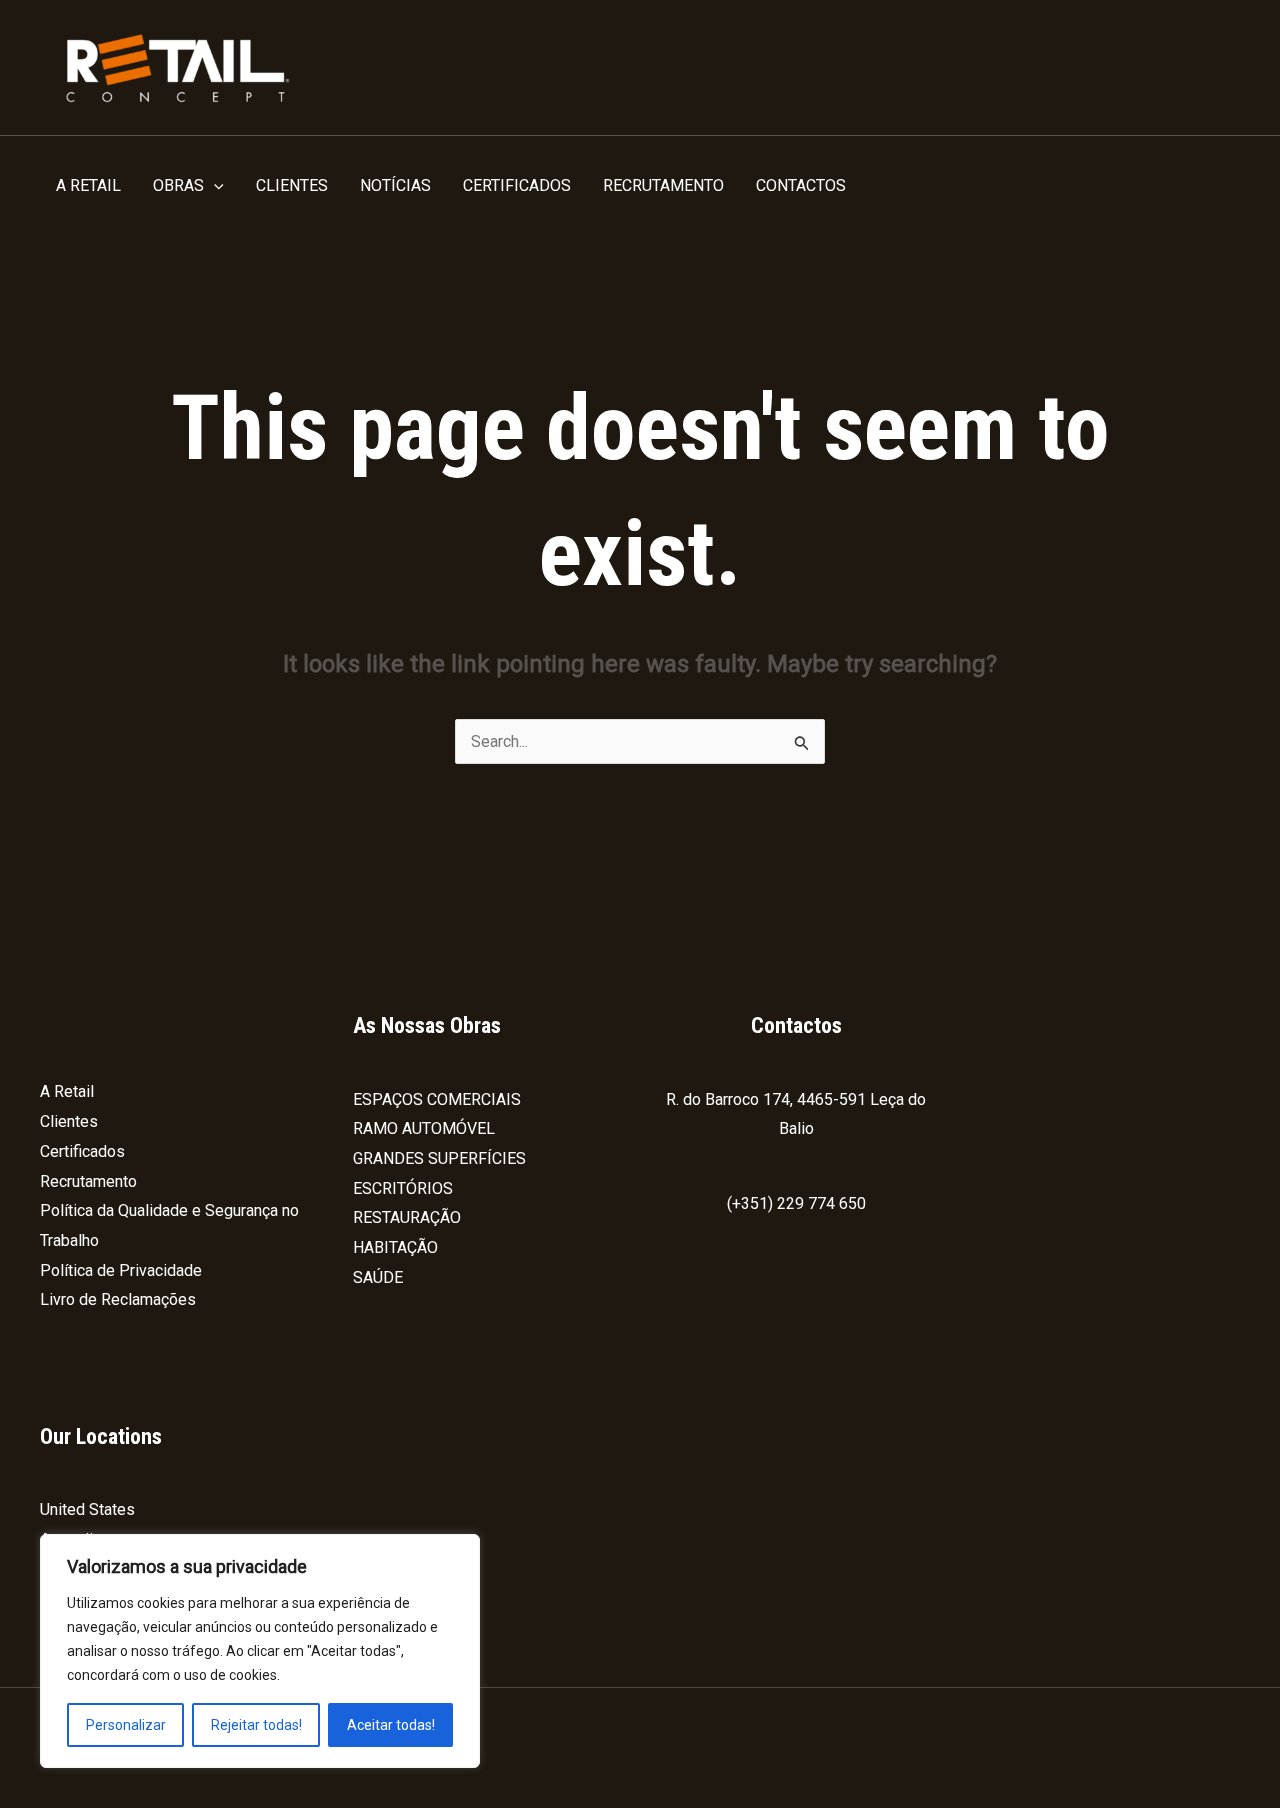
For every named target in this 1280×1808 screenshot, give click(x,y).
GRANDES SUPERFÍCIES (439, 1158)
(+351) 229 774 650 (796, 1203)
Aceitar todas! (391, 1725)
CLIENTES (292, 185)
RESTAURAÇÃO (407, 1217)
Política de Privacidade (121, 1270)
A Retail (67, 1091)
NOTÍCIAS (395, 185)
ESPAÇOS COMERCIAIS (437, 1099)
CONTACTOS (801, 185)
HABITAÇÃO (395, 1247)
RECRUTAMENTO (663, 185)
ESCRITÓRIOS (403, 1188)
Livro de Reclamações (118, 1299)
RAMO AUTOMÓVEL (424, 1128)
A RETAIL (88, 185)
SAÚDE (378, 1277)
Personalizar (126, 1725)
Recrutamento (88, 1181)
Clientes (69, 1121)
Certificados (82, 1151)
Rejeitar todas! (256, 1725)
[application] (214, 186)
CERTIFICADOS (517, 185)
